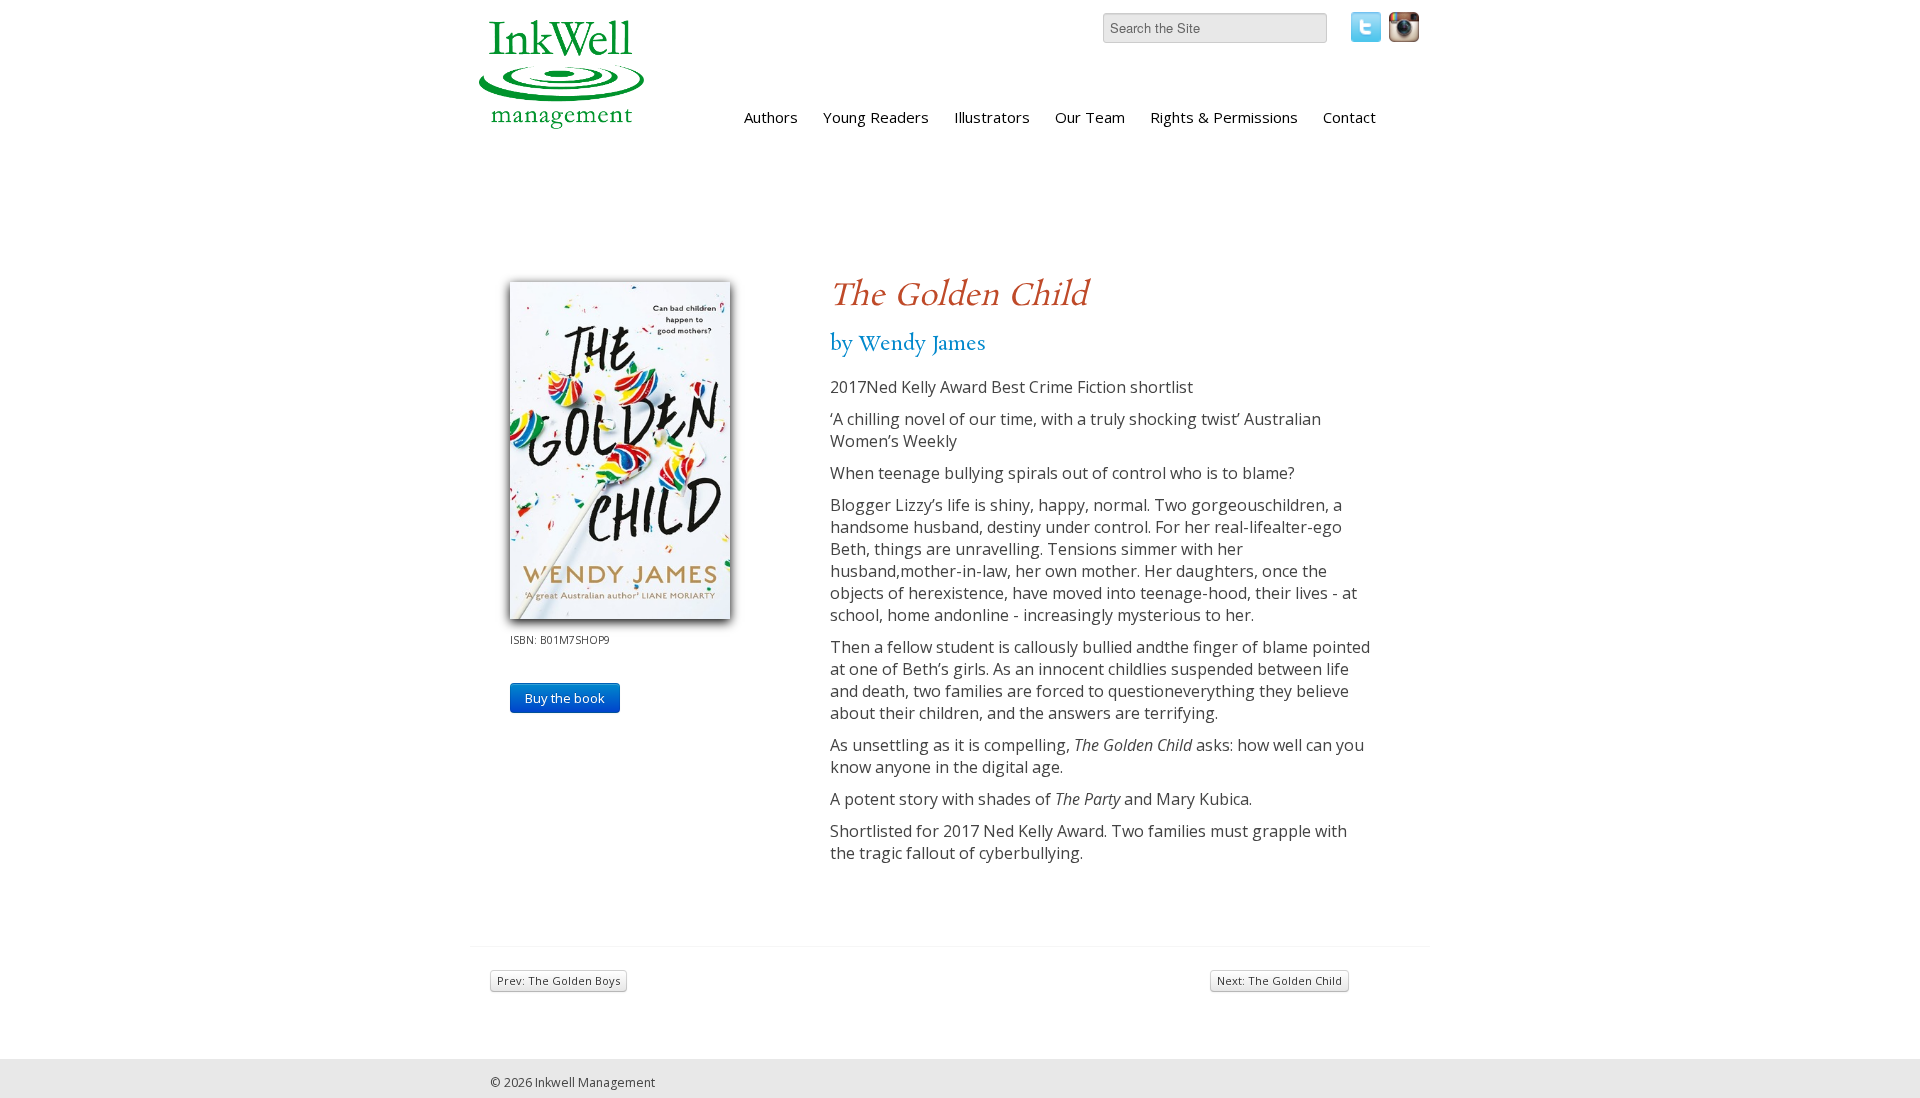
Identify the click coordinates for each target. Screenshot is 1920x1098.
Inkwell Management (595, 1082)
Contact (1349, 117)
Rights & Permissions (1224, 117)
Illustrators (992, 117)
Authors (771, 117)
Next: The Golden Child (1279, 980)
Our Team (1090, 117)
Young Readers (876, 117)
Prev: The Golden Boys (558, 980)
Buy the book (565, 698)
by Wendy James (908, 344)
